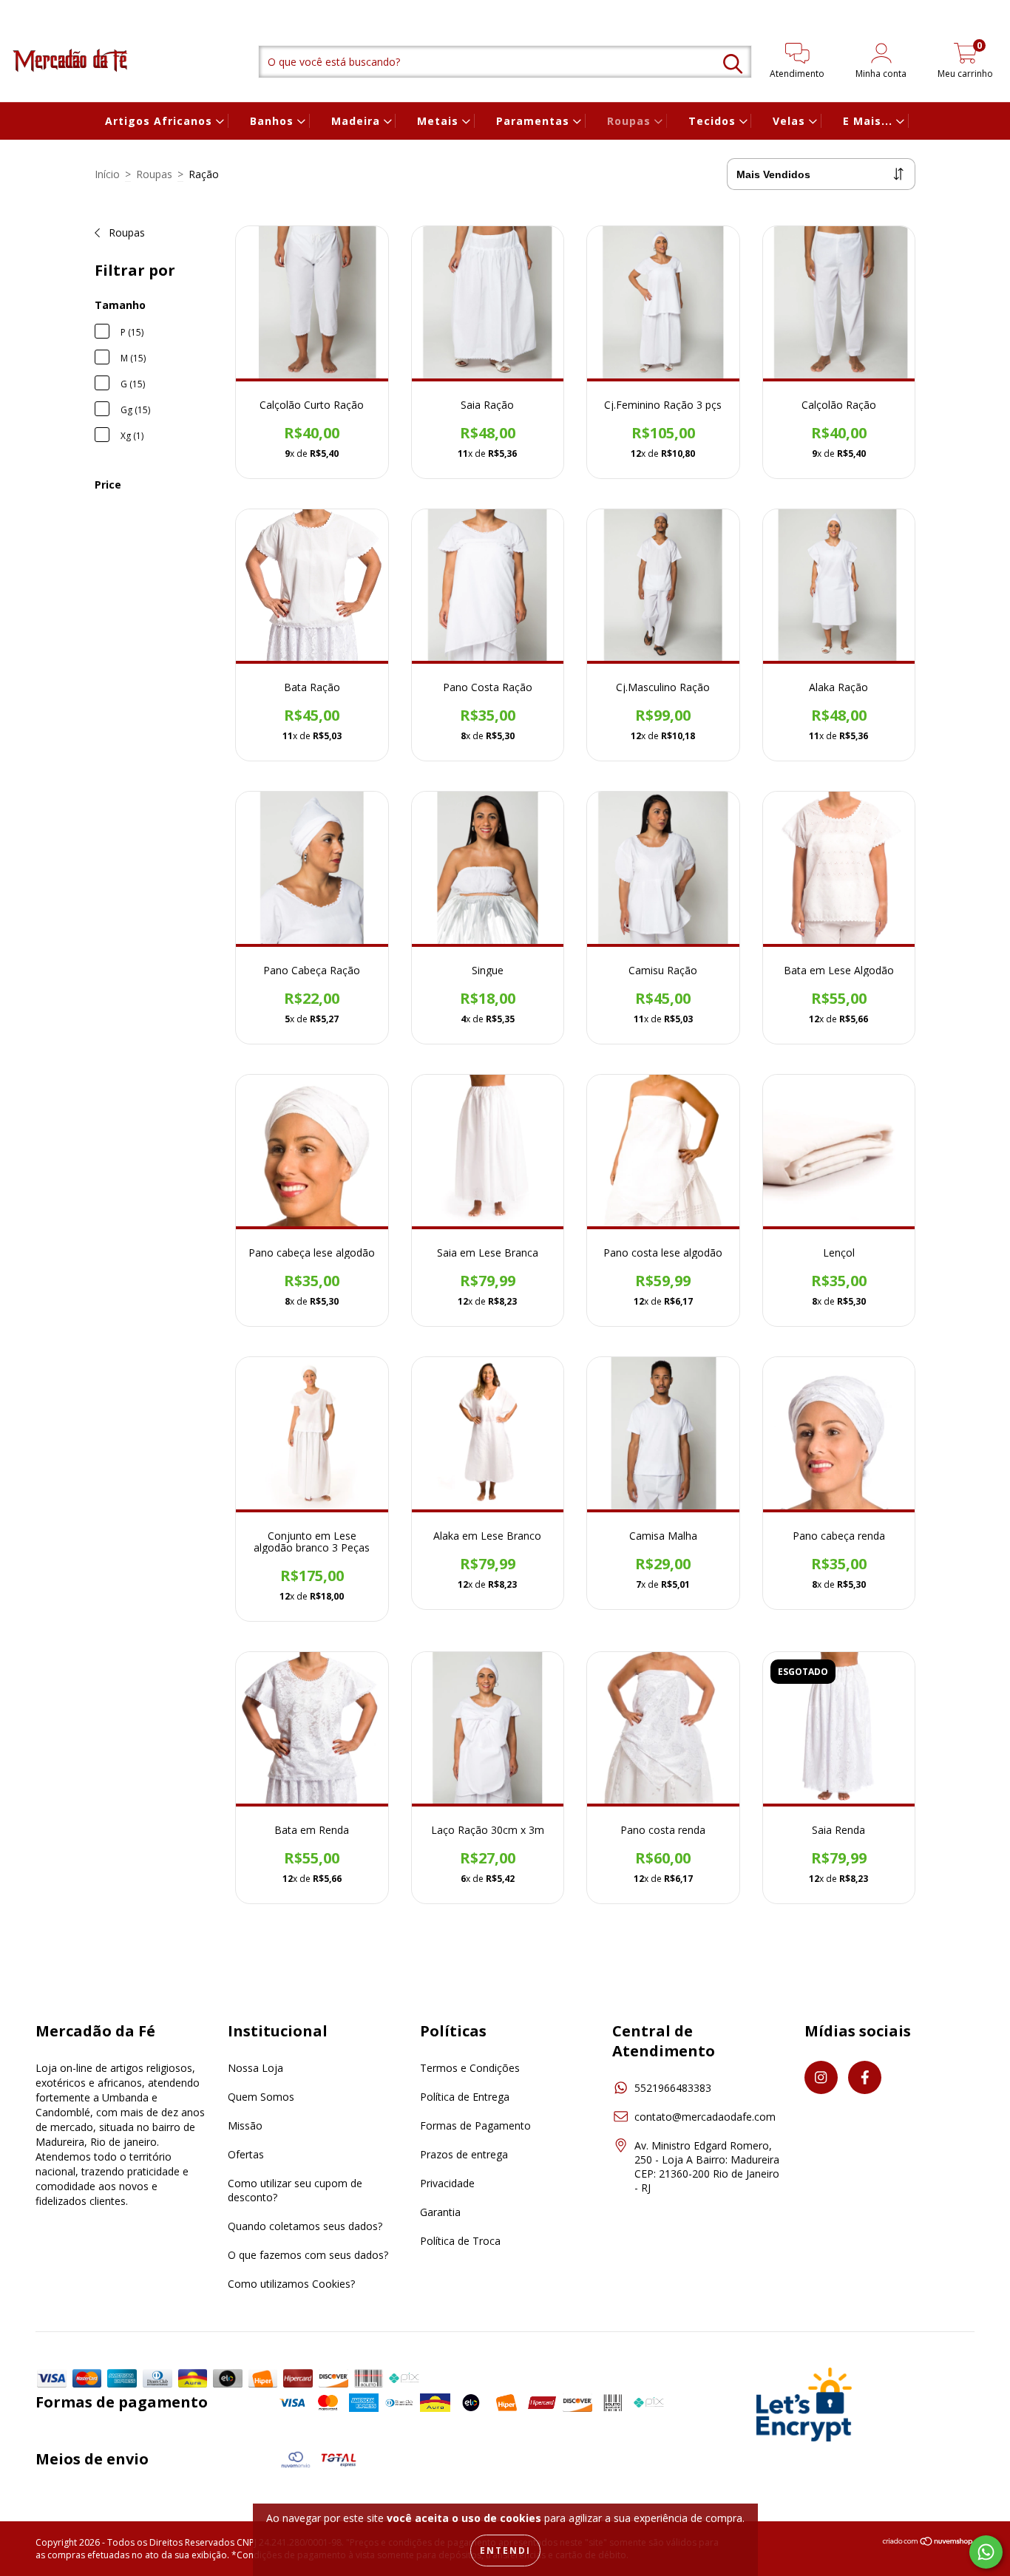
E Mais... (870, 121)
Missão (245, 2125)
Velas (791, 121)
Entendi (505, 2550)
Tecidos (714, 121)
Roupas (631, 121)
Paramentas (535, 121)
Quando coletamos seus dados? (305, 2226)
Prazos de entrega (464, 2154)
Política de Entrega (465, 2097)
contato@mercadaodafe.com (705, 2117)
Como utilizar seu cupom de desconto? (295, 2190)
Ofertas (246, 2154)
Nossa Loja (255, 2068)
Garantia (440, 2212)
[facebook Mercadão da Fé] (41, 10)
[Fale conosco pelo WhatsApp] (986, 2552)
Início (107, 174)
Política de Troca (460, 2241)
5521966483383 (673, 2088)
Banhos (274, 121)
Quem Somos (261, 2097)
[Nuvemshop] (928, 2543)
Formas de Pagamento (475, 2125)
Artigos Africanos (160, 121)
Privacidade (447, 2183)
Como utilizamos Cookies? (291, 2284)
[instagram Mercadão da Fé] (22, 10)
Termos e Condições (470, 2068)
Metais (440, 121)
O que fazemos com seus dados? (308, 2255)
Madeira (357, 121)
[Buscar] (733, 64)
